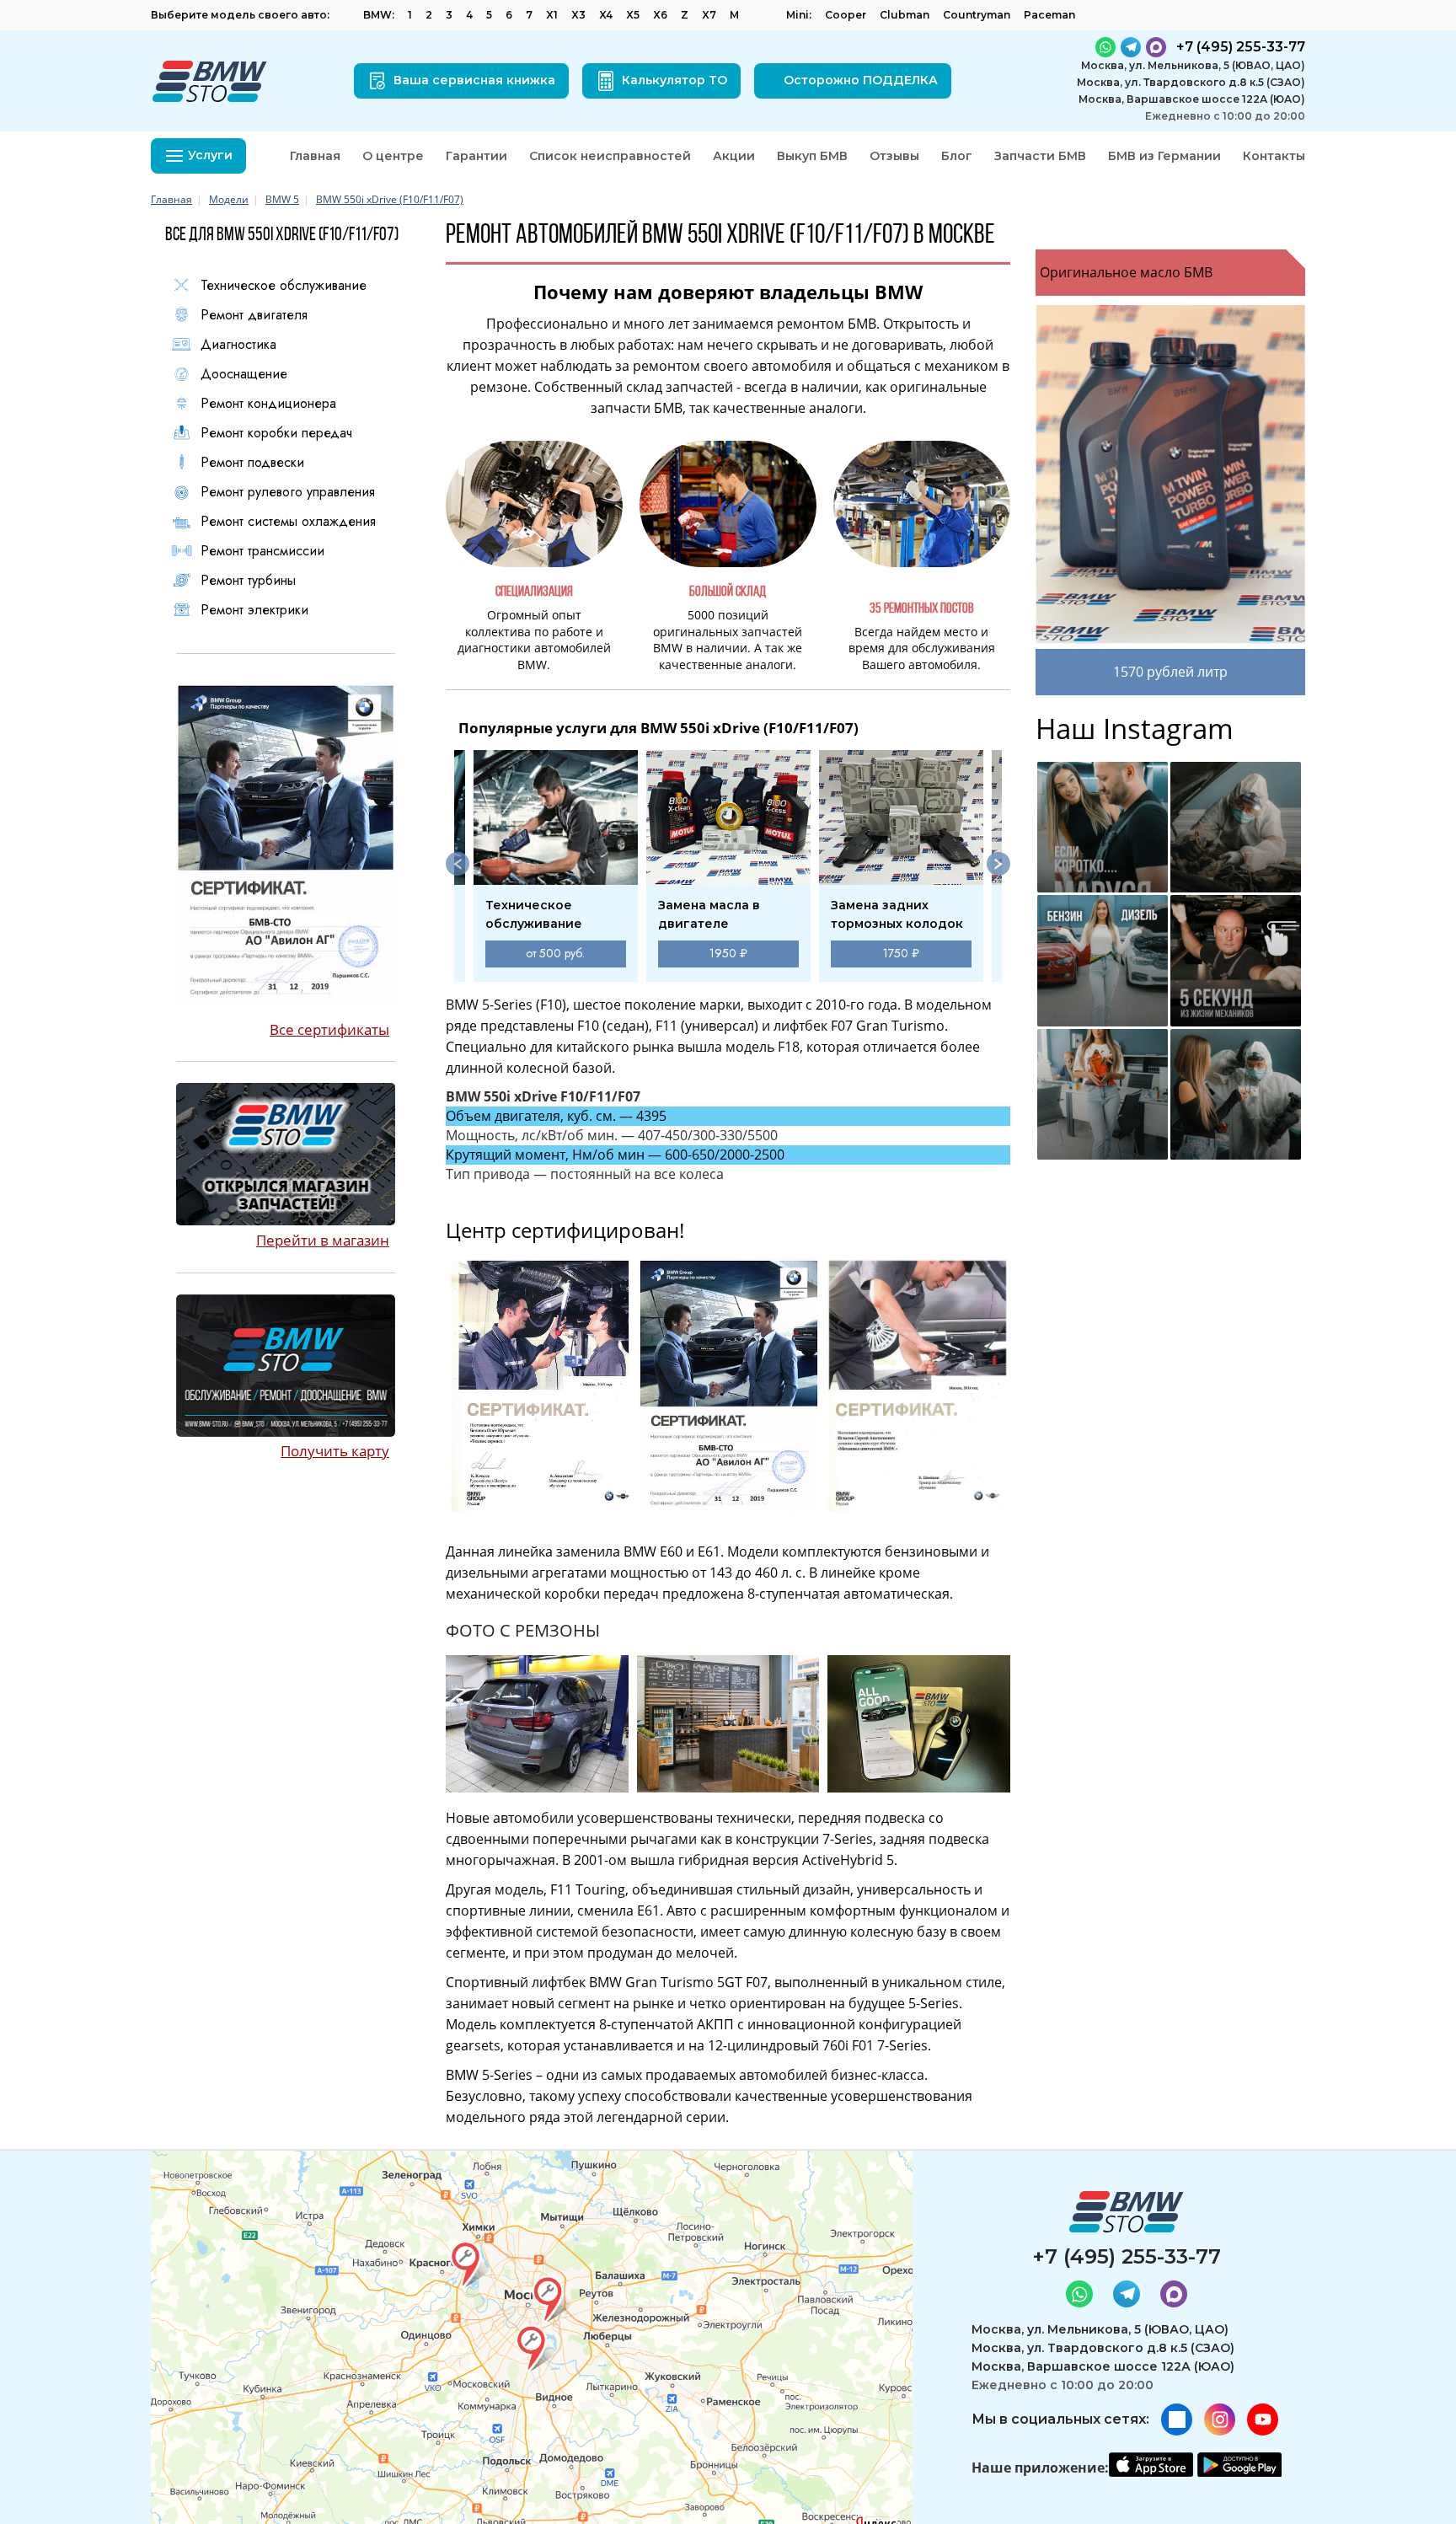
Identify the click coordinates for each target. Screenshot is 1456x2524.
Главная (315, 156)
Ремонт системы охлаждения (288, 522)
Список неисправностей (610, 156)
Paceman (1049, 15)
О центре (393, 156)
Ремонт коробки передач (276, 433)
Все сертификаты (329, 1029)
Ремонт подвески (252, 463)
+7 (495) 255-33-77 (1127, 2256)
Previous (458, 864)
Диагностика (238, 345)
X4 (606, 15)
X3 (578, 15)
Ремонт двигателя (254, 315)
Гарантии (476, 156)
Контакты (1274, 156)
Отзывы (894, 156)
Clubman (905, 15)
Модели (229, 199)
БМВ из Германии (1164, 156)
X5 (633, 15)
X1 (552, 15)
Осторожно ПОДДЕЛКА (861, 80)
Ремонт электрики (254, 610)
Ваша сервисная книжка (474, 80)
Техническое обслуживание (284, 286)
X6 (660, 15)
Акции (734, 156)
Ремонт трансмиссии (262, 551)
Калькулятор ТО (674, 80)
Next (998, 864)
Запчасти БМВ (1040, 156)
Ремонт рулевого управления (288, 492)
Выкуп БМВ (812, 156)
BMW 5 (282, 199)
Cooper (846, 15)
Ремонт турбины (248, 581)
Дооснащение (244, 374)
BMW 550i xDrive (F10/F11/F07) (390, 199)
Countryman (977, 15)
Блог (957, 156)
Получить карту (335, 1451)
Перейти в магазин (323, 1240)
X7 (709, 15)
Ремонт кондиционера (268, 404)
